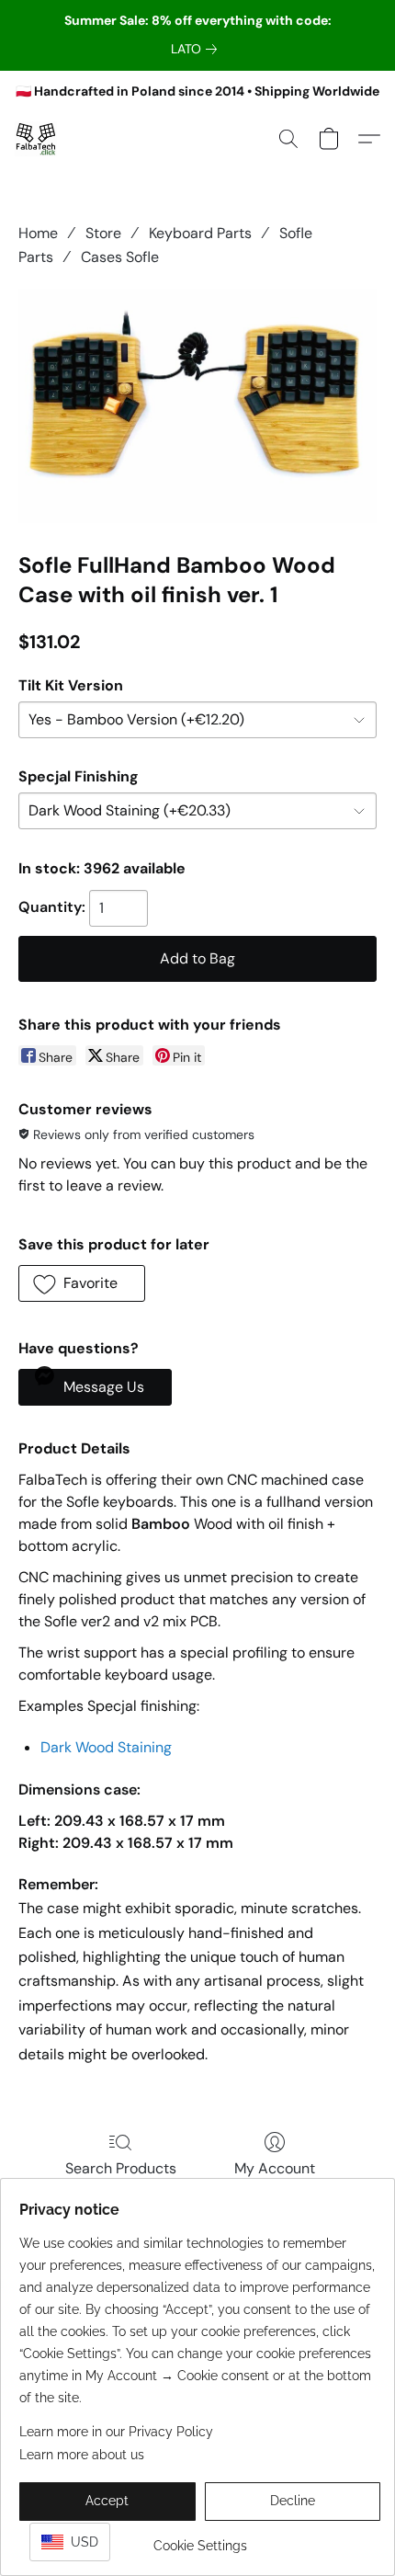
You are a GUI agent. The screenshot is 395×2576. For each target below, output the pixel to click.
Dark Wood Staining (106, 1747)
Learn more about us (82, 2455)
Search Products (121, 2168)
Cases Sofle (120, 257)
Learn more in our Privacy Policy (116, 2432)
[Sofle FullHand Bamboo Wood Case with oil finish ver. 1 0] (197, 406)
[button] (37, 139)
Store (103, 233)
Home (38, 233)
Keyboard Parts (200, 233)
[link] (197, 49)
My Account (275, 2168)
